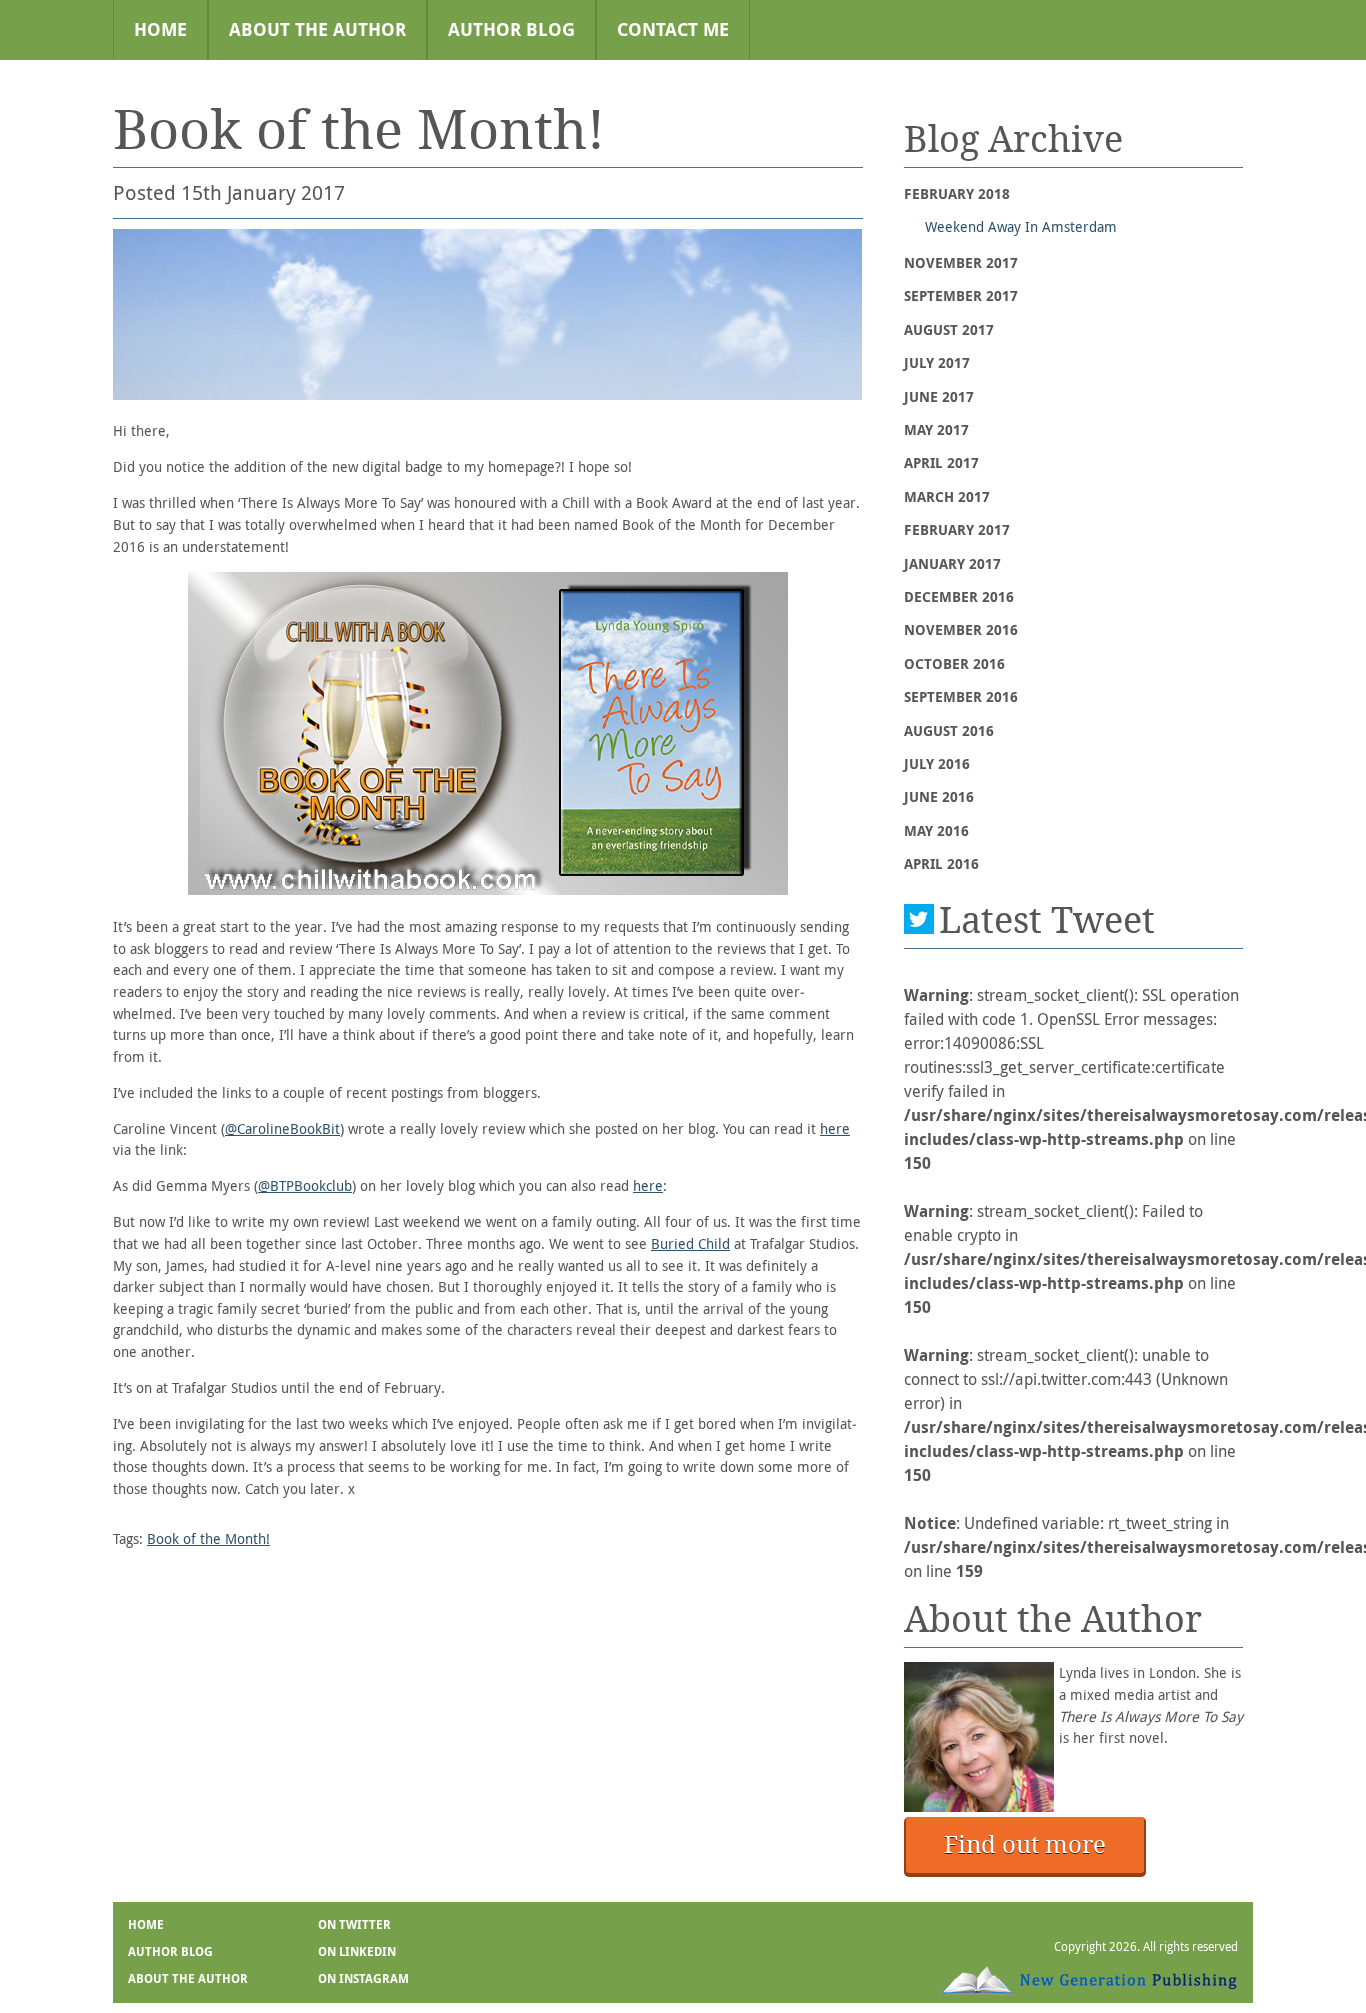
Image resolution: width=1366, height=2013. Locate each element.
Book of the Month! (208, 1538)
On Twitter (354, 1925)
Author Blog (511, 29)
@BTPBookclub (305, 1185)
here (835, 1128)
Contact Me (673, 29)
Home (160, 29)
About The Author (317, 29)
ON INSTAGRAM (363, 1979)
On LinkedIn (357, 1952)
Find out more (1025, 1844)
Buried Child (690, 1243)
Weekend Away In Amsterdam (1021, 226)
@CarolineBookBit (282, 1128)
